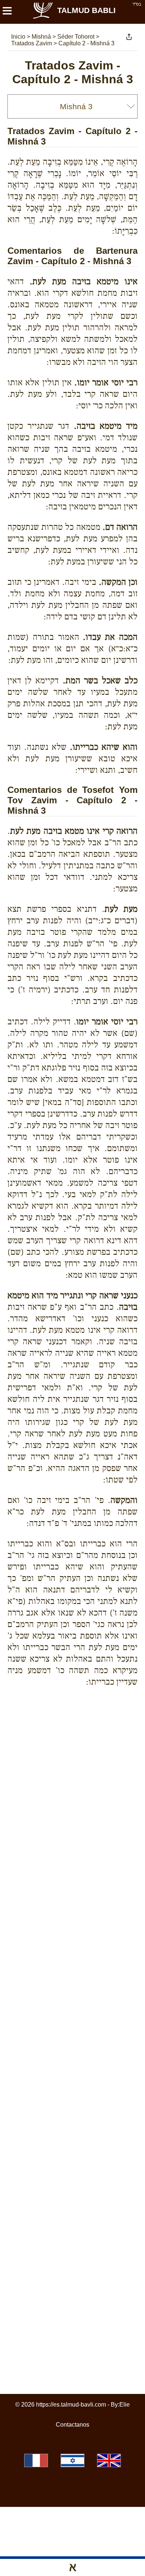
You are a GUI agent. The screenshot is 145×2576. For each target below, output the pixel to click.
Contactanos (72, 2425)
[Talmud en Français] (36, 2460)
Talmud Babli (86, 10)
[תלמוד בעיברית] (72, 2460)
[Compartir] (129, 37)
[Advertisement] (76, 1719)
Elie (125, 2405)
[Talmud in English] (109, 2460)
